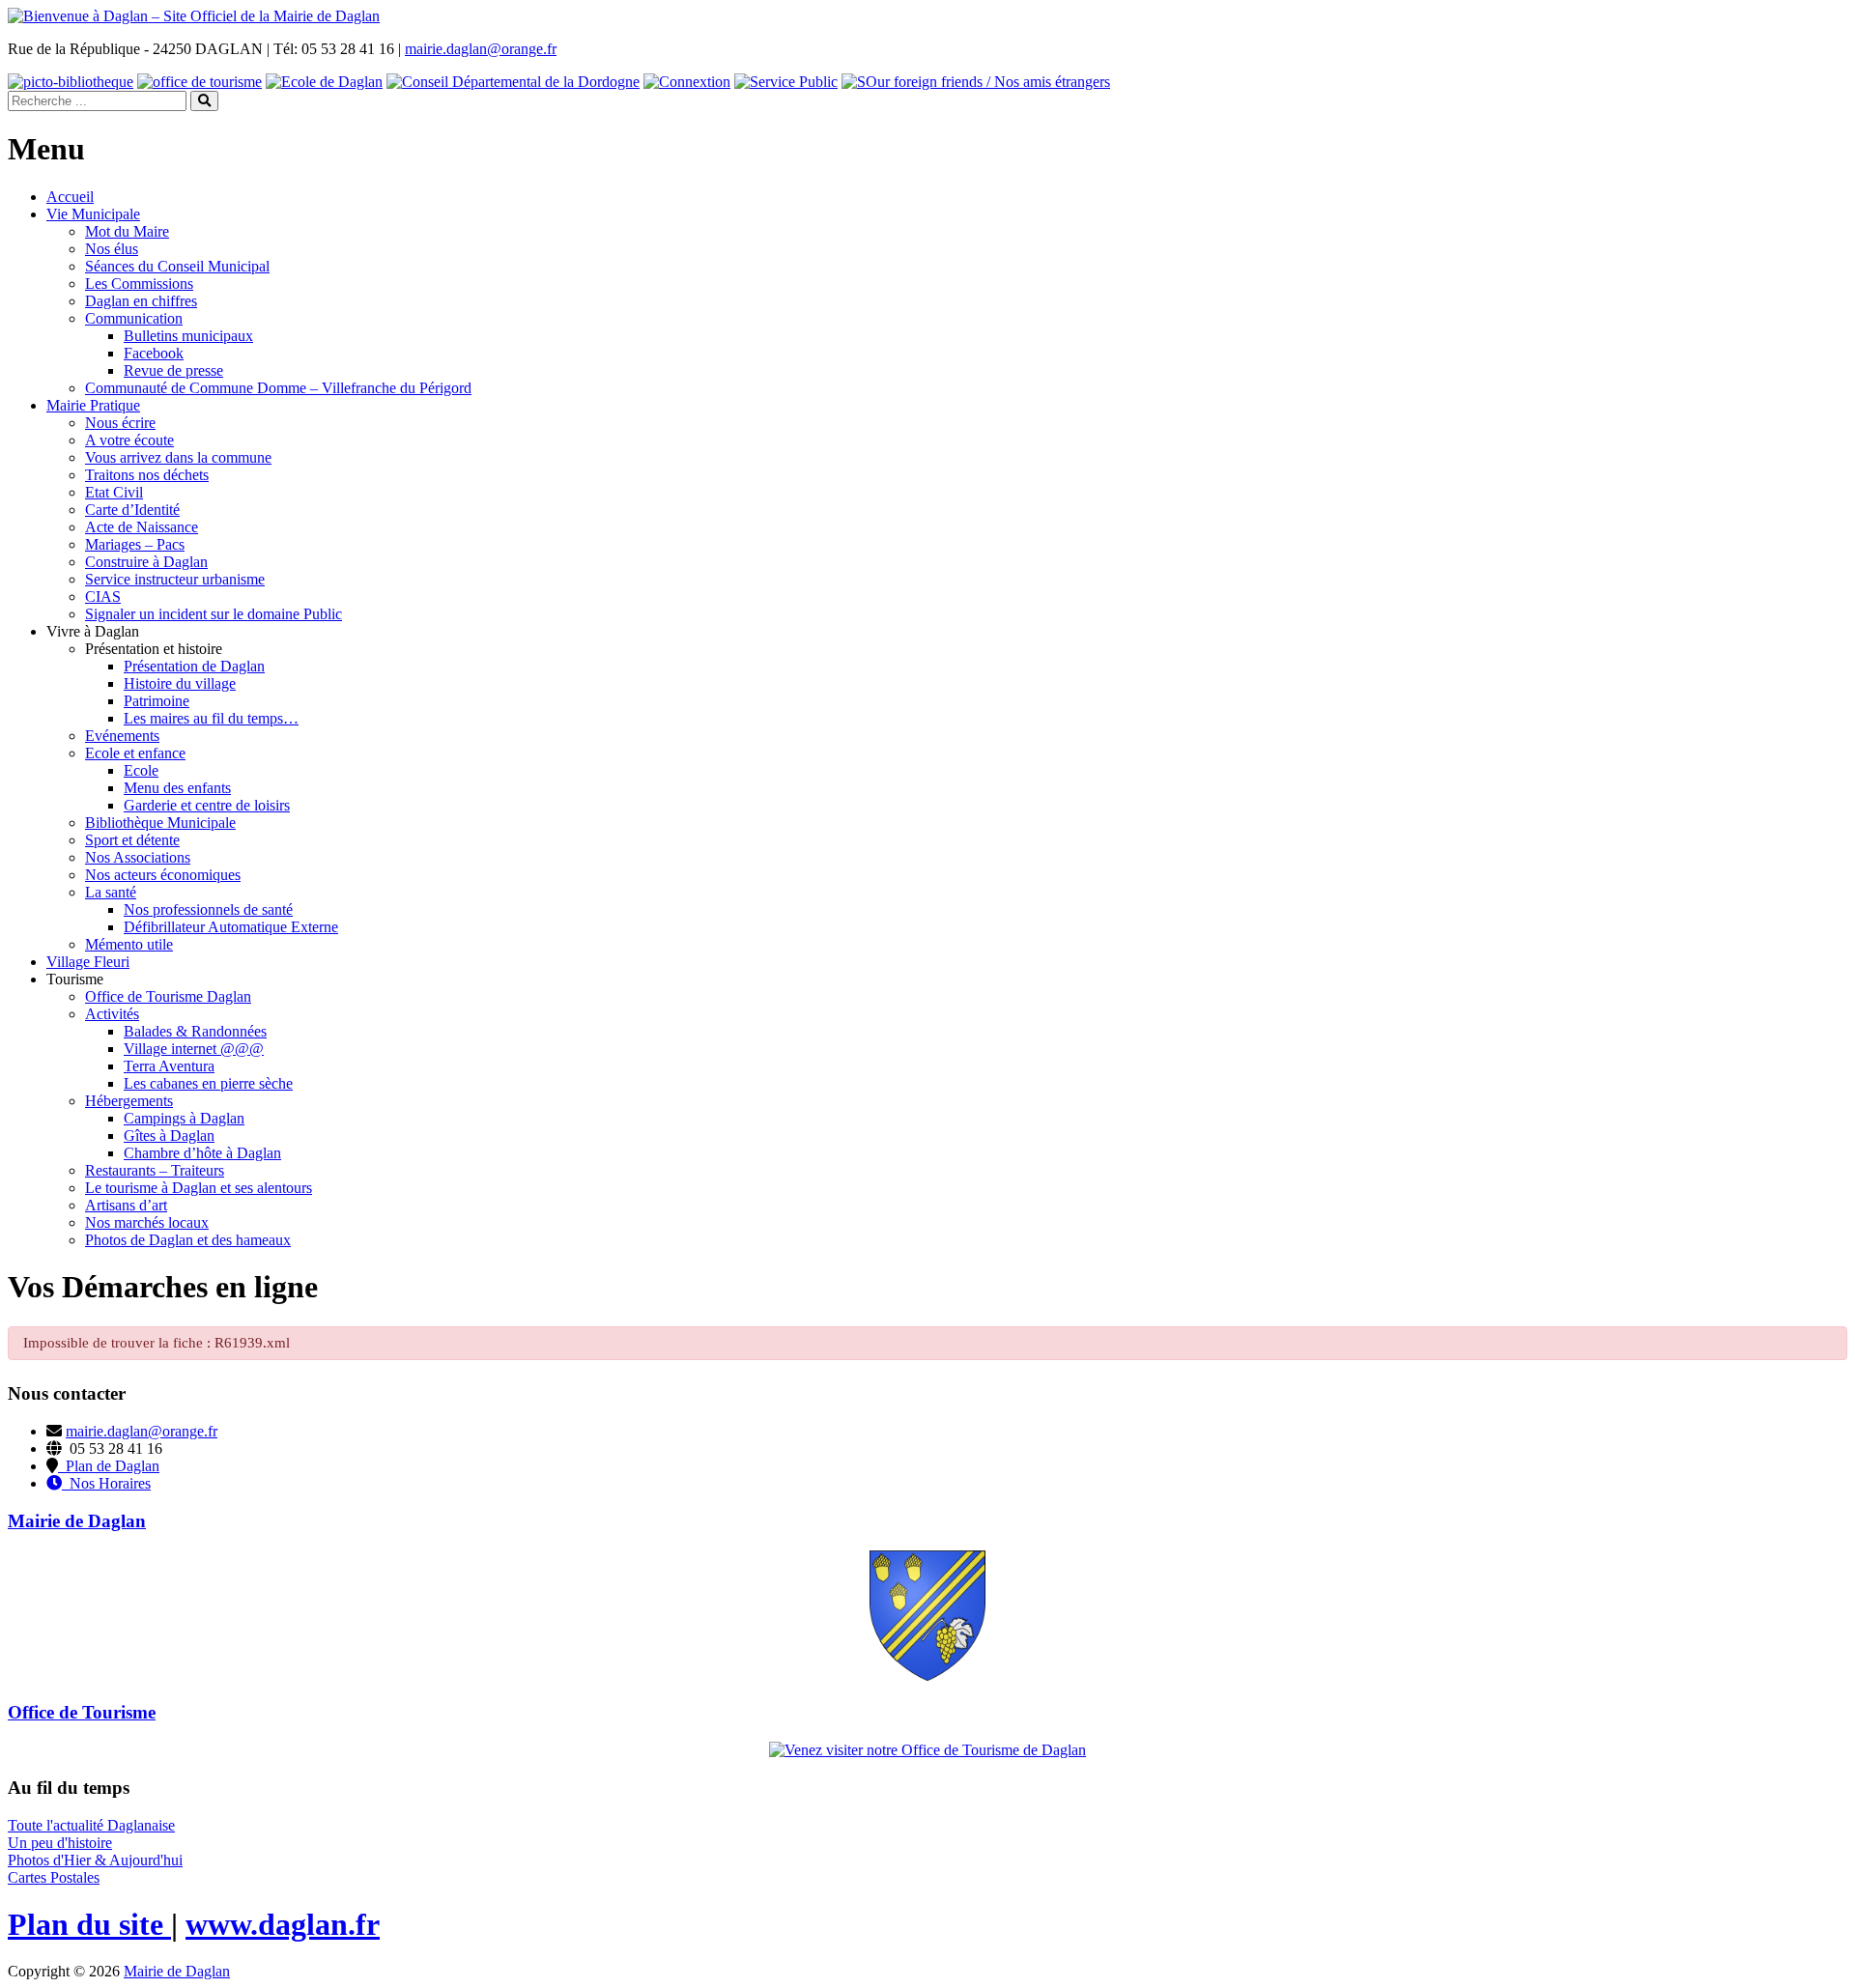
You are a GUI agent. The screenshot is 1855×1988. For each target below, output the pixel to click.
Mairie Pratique (93, 405)
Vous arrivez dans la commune (178, 457)
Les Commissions (139, 284)
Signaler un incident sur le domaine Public (214, 614)
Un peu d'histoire (60, 1843)
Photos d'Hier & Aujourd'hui (95, 1860)
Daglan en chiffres (141, 301)
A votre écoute (129, 440)
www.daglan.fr (283, 1924)
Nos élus (112, 249)
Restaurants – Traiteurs (155, 1170)
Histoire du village (180, 683)
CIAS (103, 596)
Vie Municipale (93, 214)
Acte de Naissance (142, 527)
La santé (111, 892)
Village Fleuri (88, 962)
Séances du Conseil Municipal (177, 266)
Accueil (70, 197)
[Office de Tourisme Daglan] (927, 1750)
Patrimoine (157, 701)
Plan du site (89, 1924)
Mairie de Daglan (177, 1971)
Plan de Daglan (109, 1466)
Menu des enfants (177, 788)
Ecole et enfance (135, 753)
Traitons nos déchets (147, 475)
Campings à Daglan (184, 1118)
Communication (134, 318)
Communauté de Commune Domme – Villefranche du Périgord (278, 388)
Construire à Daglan (146, 562)
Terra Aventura (169, 1066)
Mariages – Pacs (135, 544)
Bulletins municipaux (188, 336)
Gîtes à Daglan (169, 1136)
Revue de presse (173, 370)
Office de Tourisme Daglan (168, 996)
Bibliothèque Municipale (160, 823)
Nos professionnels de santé (208, 909)
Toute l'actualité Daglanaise (91, 1825)
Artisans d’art (126, 1205)
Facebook (154, 353)
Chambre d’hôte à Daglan (202, 1153)
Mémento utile (129, 944)
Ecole (141, 770)
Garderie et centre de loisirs (207, 805)
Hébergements (129, 1101)
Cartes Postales (54, 1877)
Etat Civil (114, 492)
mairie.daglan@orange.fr (481, 49)
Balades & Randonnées (195, 1031)
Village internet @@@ (194, 1049)
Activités (112, 1014)
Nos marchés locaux (147, 1222)
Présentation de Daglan (194, 666)
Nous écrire (120, 423)
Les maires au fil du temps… (211, 718)
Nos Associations (138, 857)
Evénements (122, 736)
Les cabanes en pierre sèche (208, 1083)
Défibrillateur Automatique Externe (231, 927)
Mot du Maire (127, 231)
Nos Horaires (106, 1483)
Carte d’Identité (132, 510)
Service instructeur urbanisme (175, 579)
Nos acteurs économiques (163, 875)
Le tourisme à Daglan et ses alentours (199, 1188)
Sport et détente (132, 840)
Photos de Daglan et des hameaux (188, 1240)
